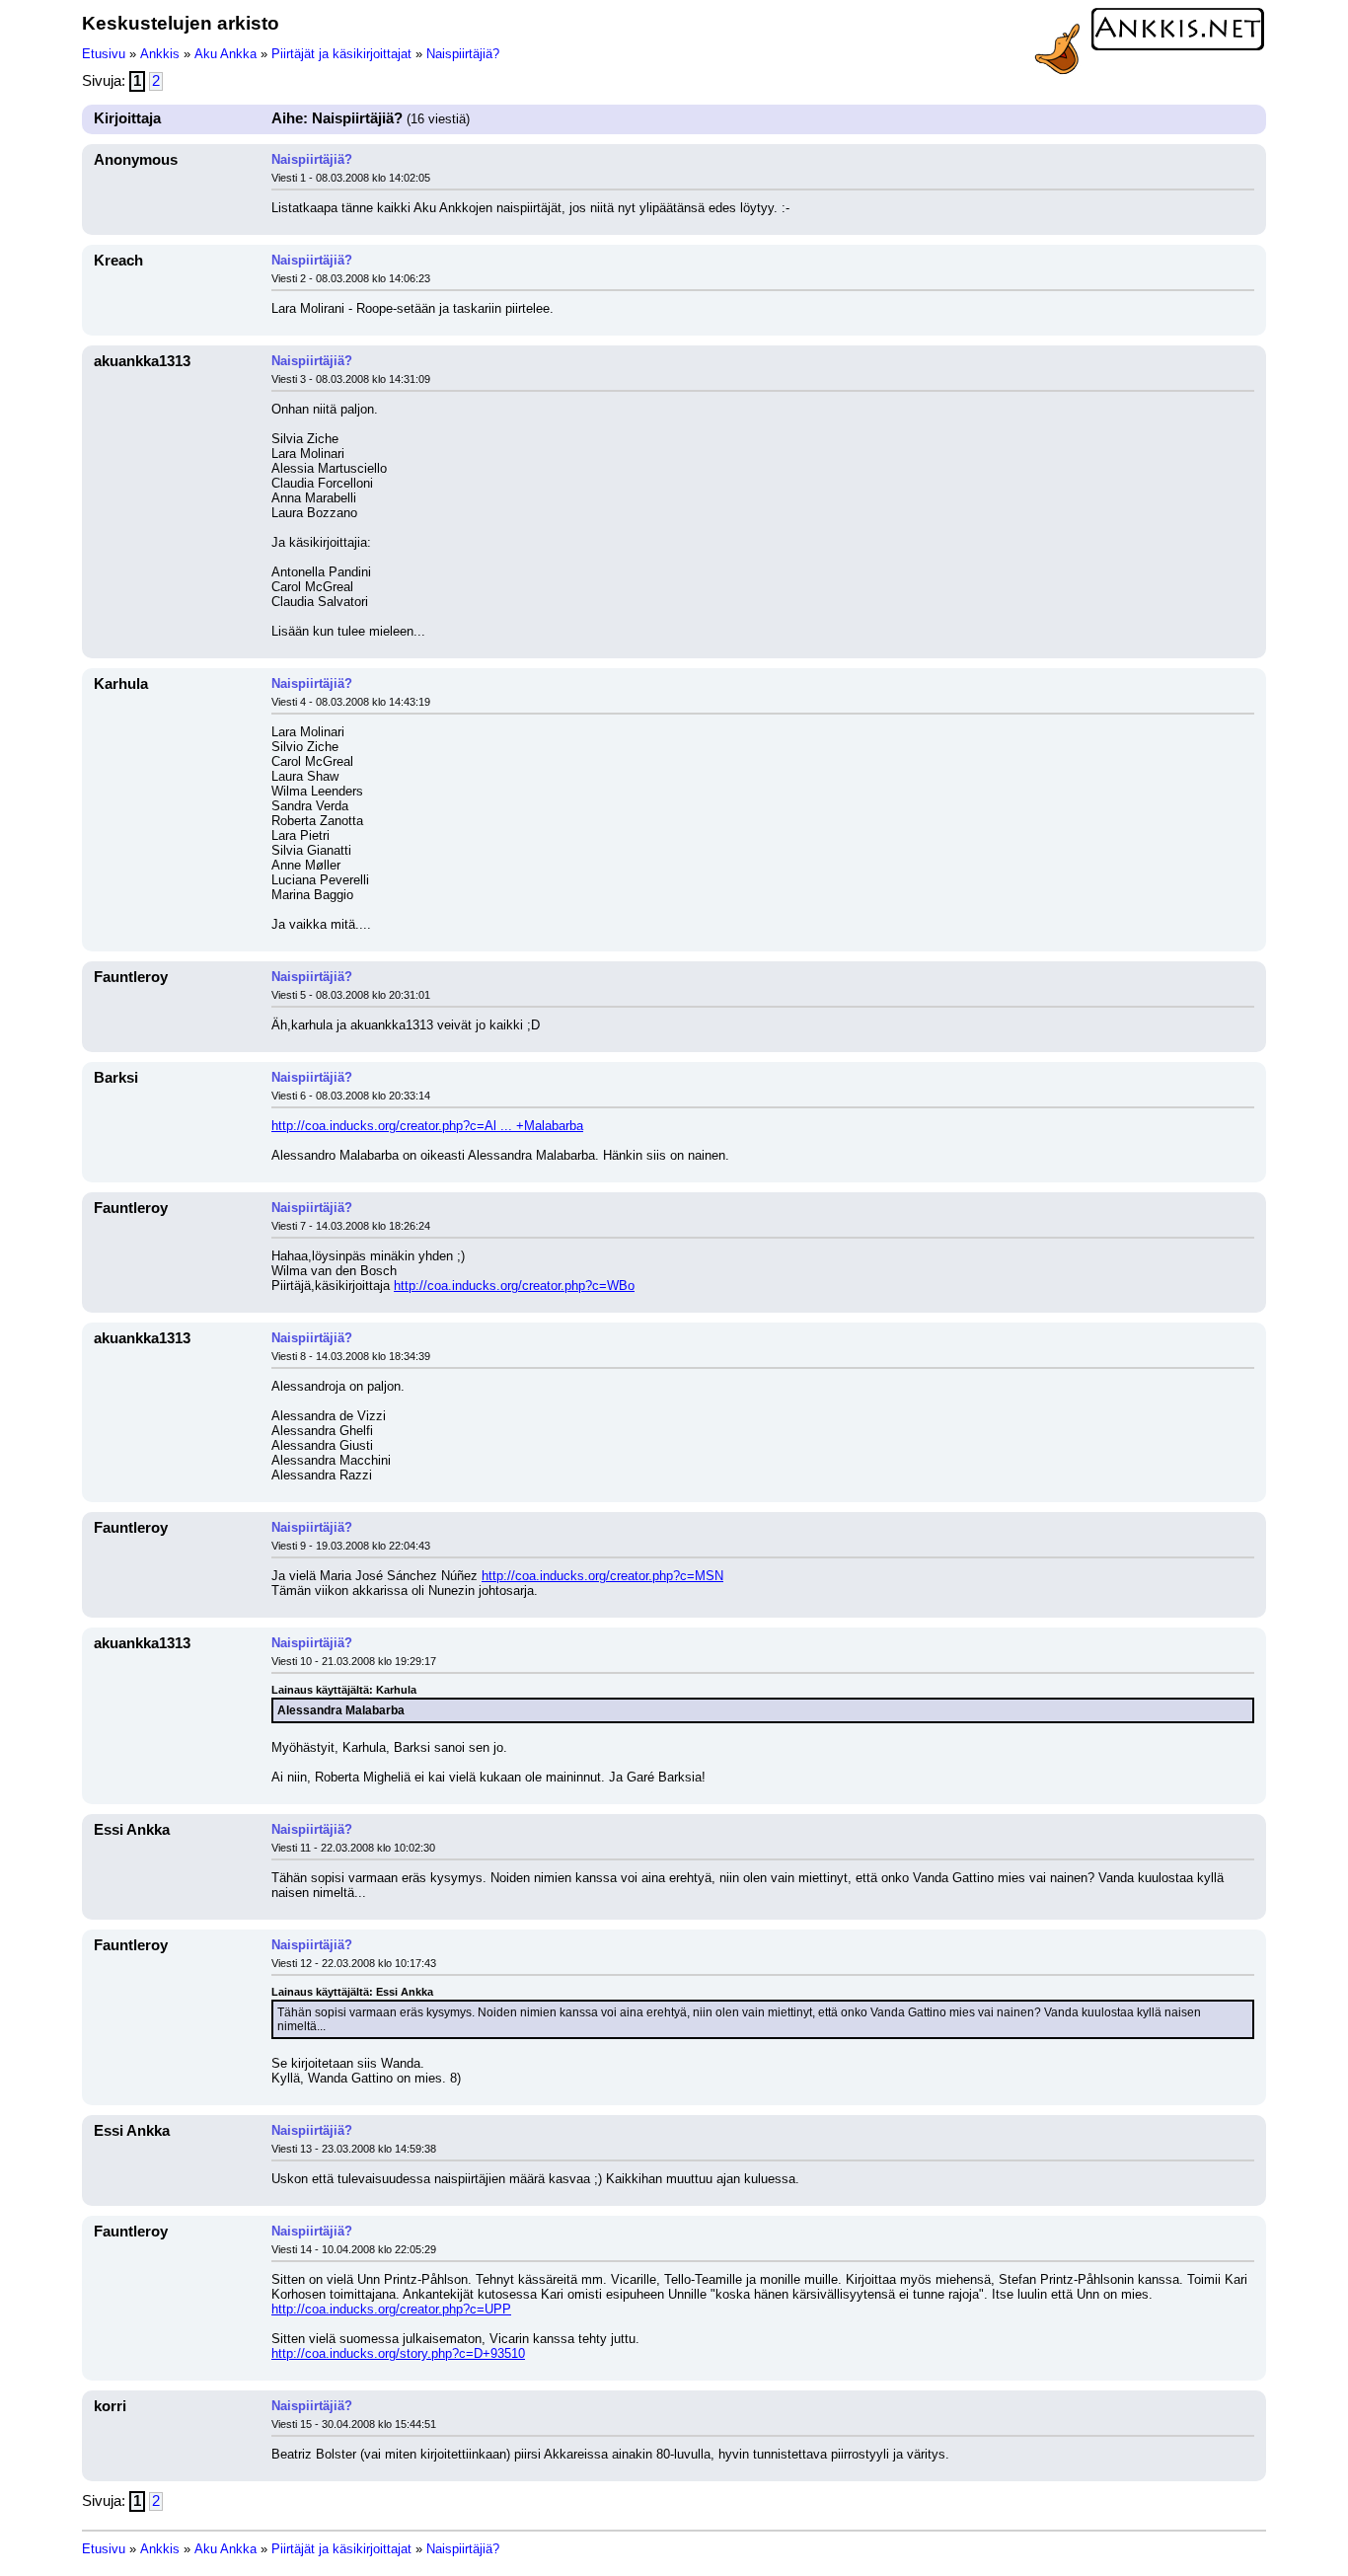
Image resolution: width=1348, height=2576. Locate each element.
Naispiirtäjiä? (463, 54)
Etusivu (104, 54)
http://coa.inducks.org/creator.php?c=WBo (514, 1286)
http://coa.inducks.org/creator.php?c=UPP (391, 2309)
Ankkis (160, 54)
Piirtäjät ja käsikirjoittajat (341, 54)
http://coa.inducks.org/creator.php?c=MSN (602, 1576)
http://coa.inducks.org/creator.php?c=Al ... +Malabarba (427, 1126)
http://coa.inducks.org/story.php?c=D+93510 (398, 2353)
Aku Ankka (225, 54)
